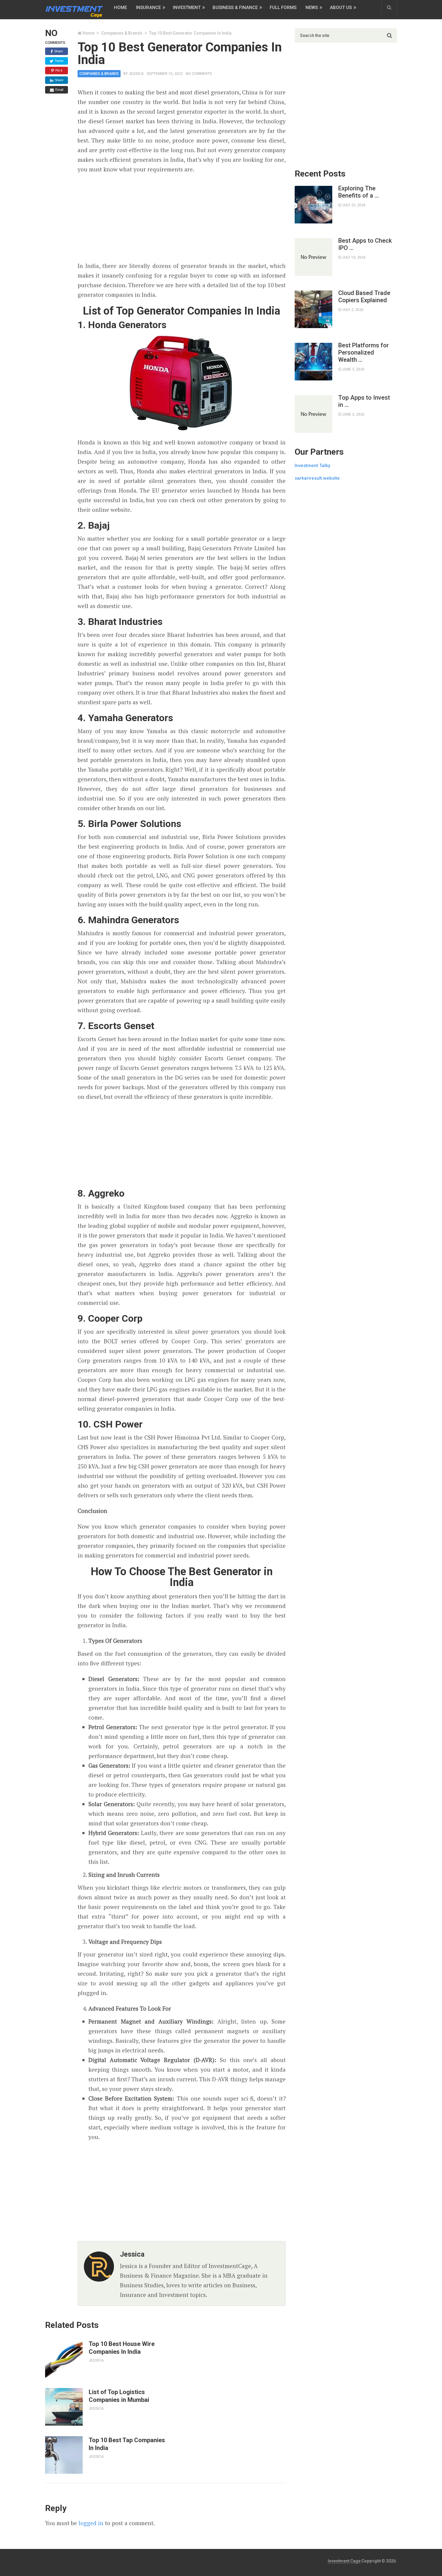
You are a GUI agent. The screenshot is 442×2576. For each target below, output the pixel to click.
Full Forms (283, 8)
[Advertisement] (182, 218)
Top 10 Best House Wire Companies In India (122, 2348)
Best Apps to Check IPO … (365, 244)
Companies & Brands (122, 33)
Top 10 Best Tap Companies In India (127, 2444)
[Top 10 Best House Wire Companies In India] (64, 2359)
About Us (341, 8)
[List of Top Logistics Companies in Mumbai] (64, 2407)
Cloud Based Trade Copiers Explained (364, 297)
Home (120, 8)
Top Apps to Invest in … (364, 401)
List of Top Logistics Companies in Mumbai (119, 2396)
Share (58, 51)
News (312, 8)
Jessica (136, 74)
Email (59, 90)
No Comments (199, 74)
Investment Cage (344, 2561)
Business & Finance (235, 8)
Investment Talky (312, 466)
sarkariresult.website (317, 478)
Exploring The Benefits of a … (359, 192)
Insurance (148, 8)
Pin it (58, 70)
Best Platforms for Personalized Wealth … (364, 352)
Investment (187, 8)
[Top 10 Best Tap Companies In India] (64, 2455)
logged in (91, 2523)
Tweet (59, 61)
